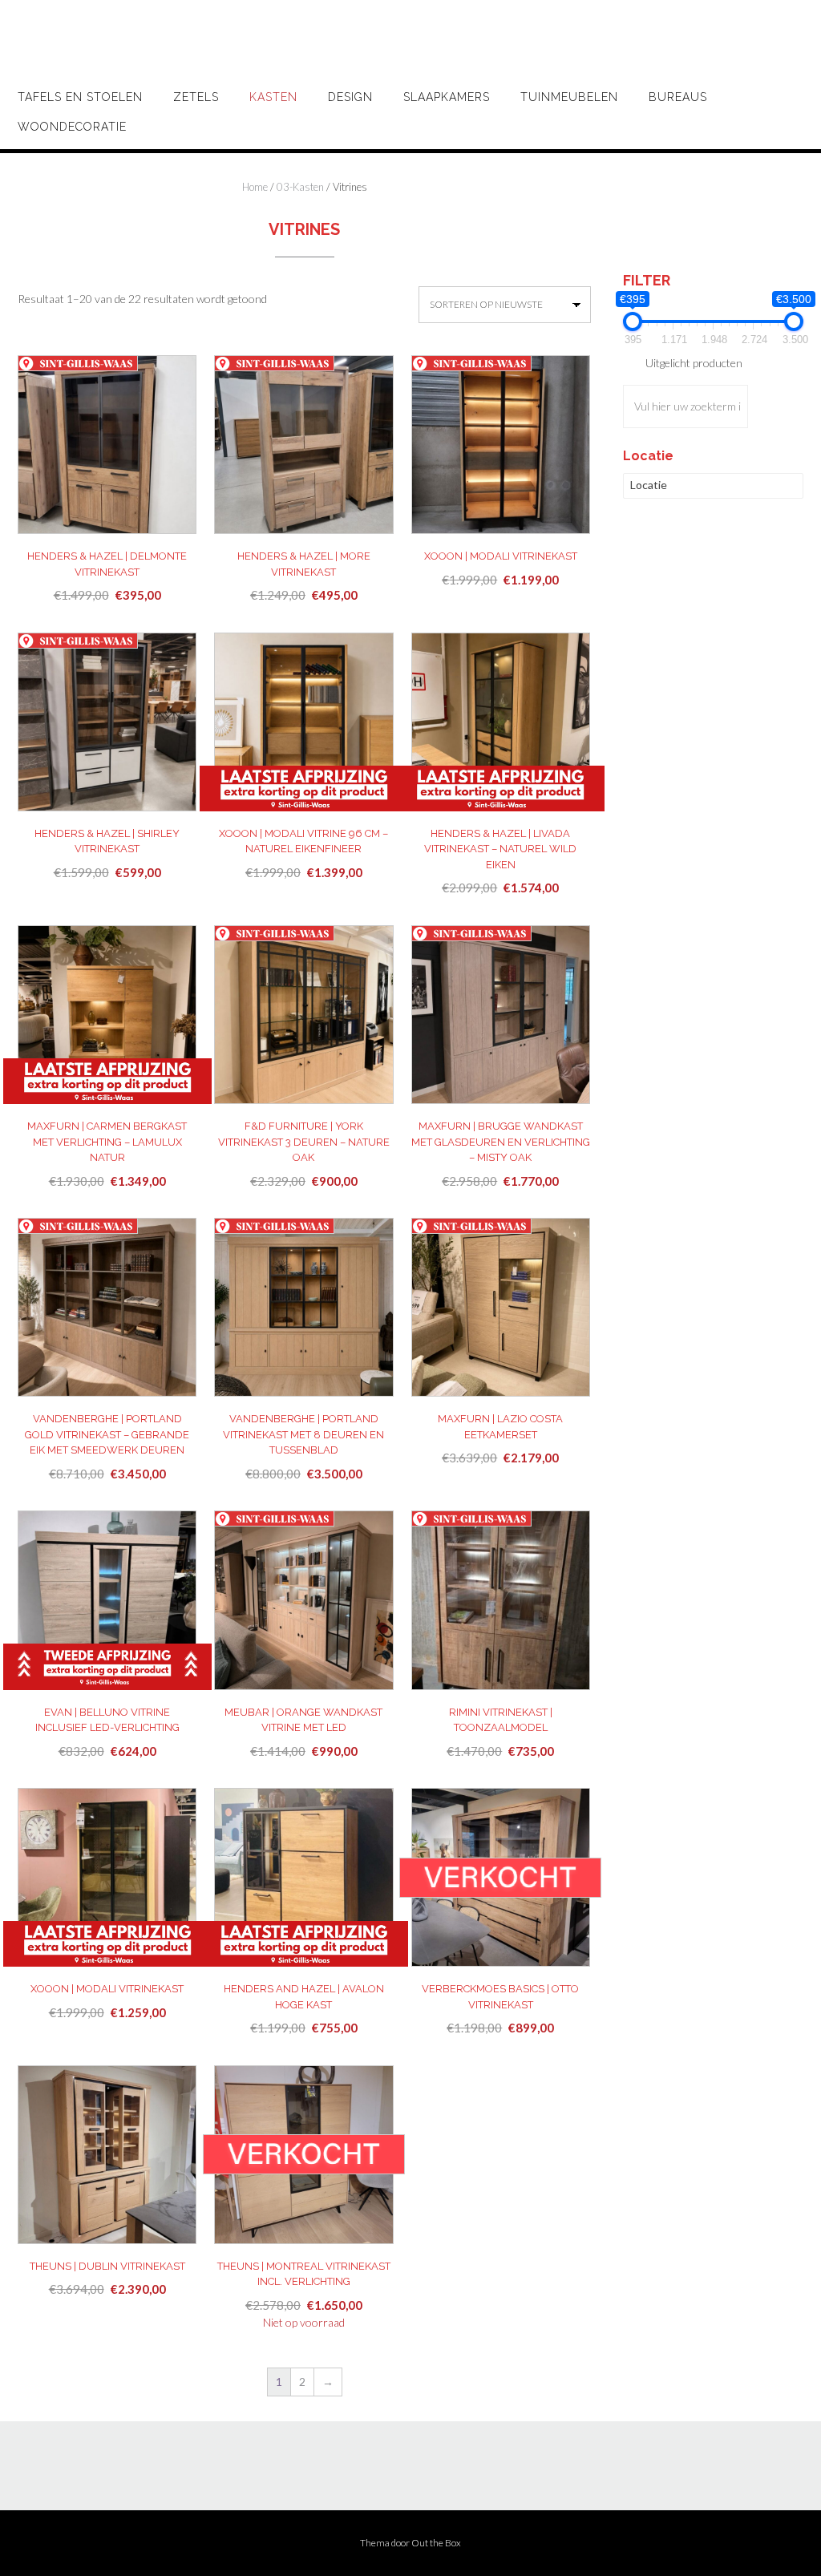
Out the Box (436, 2543)
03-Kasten (300, 187)
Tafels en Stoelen (80, 97)
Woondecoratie (72, 127)
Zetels (196, 97)
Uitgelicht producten (694, 363)
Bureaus (678, 97)
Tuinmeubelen (569, 97)
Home (255, 187)
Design (350, 97)
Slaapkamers (447, 97)
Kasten (273, 97)
